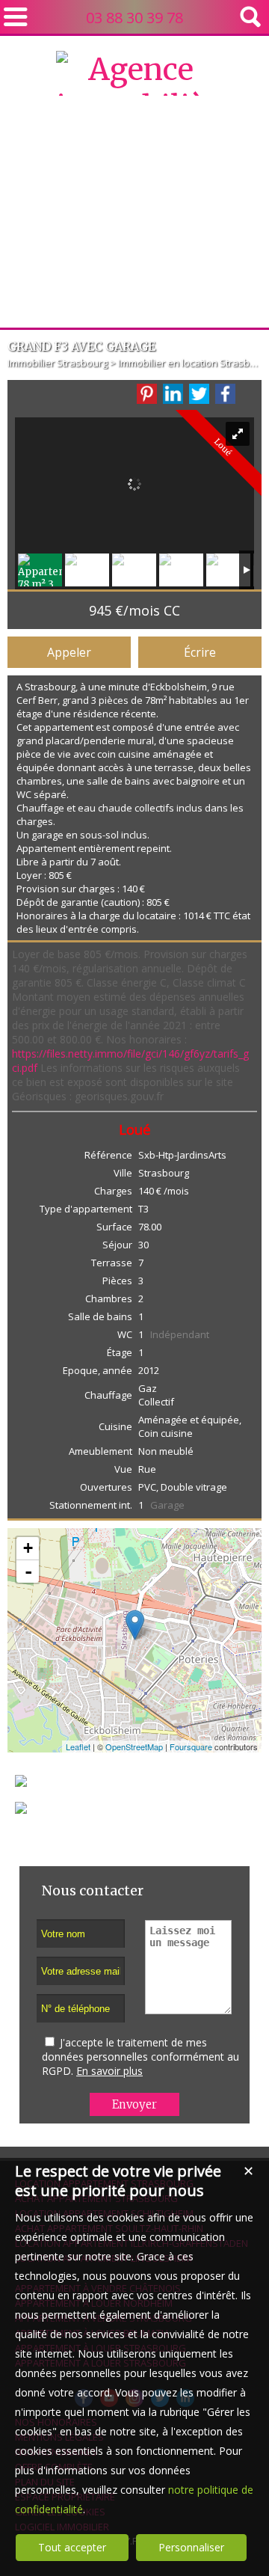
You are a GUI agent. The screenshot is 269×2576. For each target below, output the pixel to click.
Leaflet (78, 1747)
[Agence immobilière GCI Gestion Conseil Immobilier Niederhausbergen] (134, 294)
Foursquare (191, 1747)
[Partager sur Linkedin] (173, 394)
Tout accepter (72, 2547)
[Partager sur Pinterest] (147, 394)
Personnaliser (191, 2547)
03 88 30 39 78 (134, 18)
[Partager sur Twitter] (199, 394)
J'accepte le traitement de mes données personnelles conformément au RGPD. (140, 2057)
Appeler (69, 652)
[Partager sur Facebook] (225, 394)
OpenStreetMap (134, 1747)
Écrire (200, 652)
